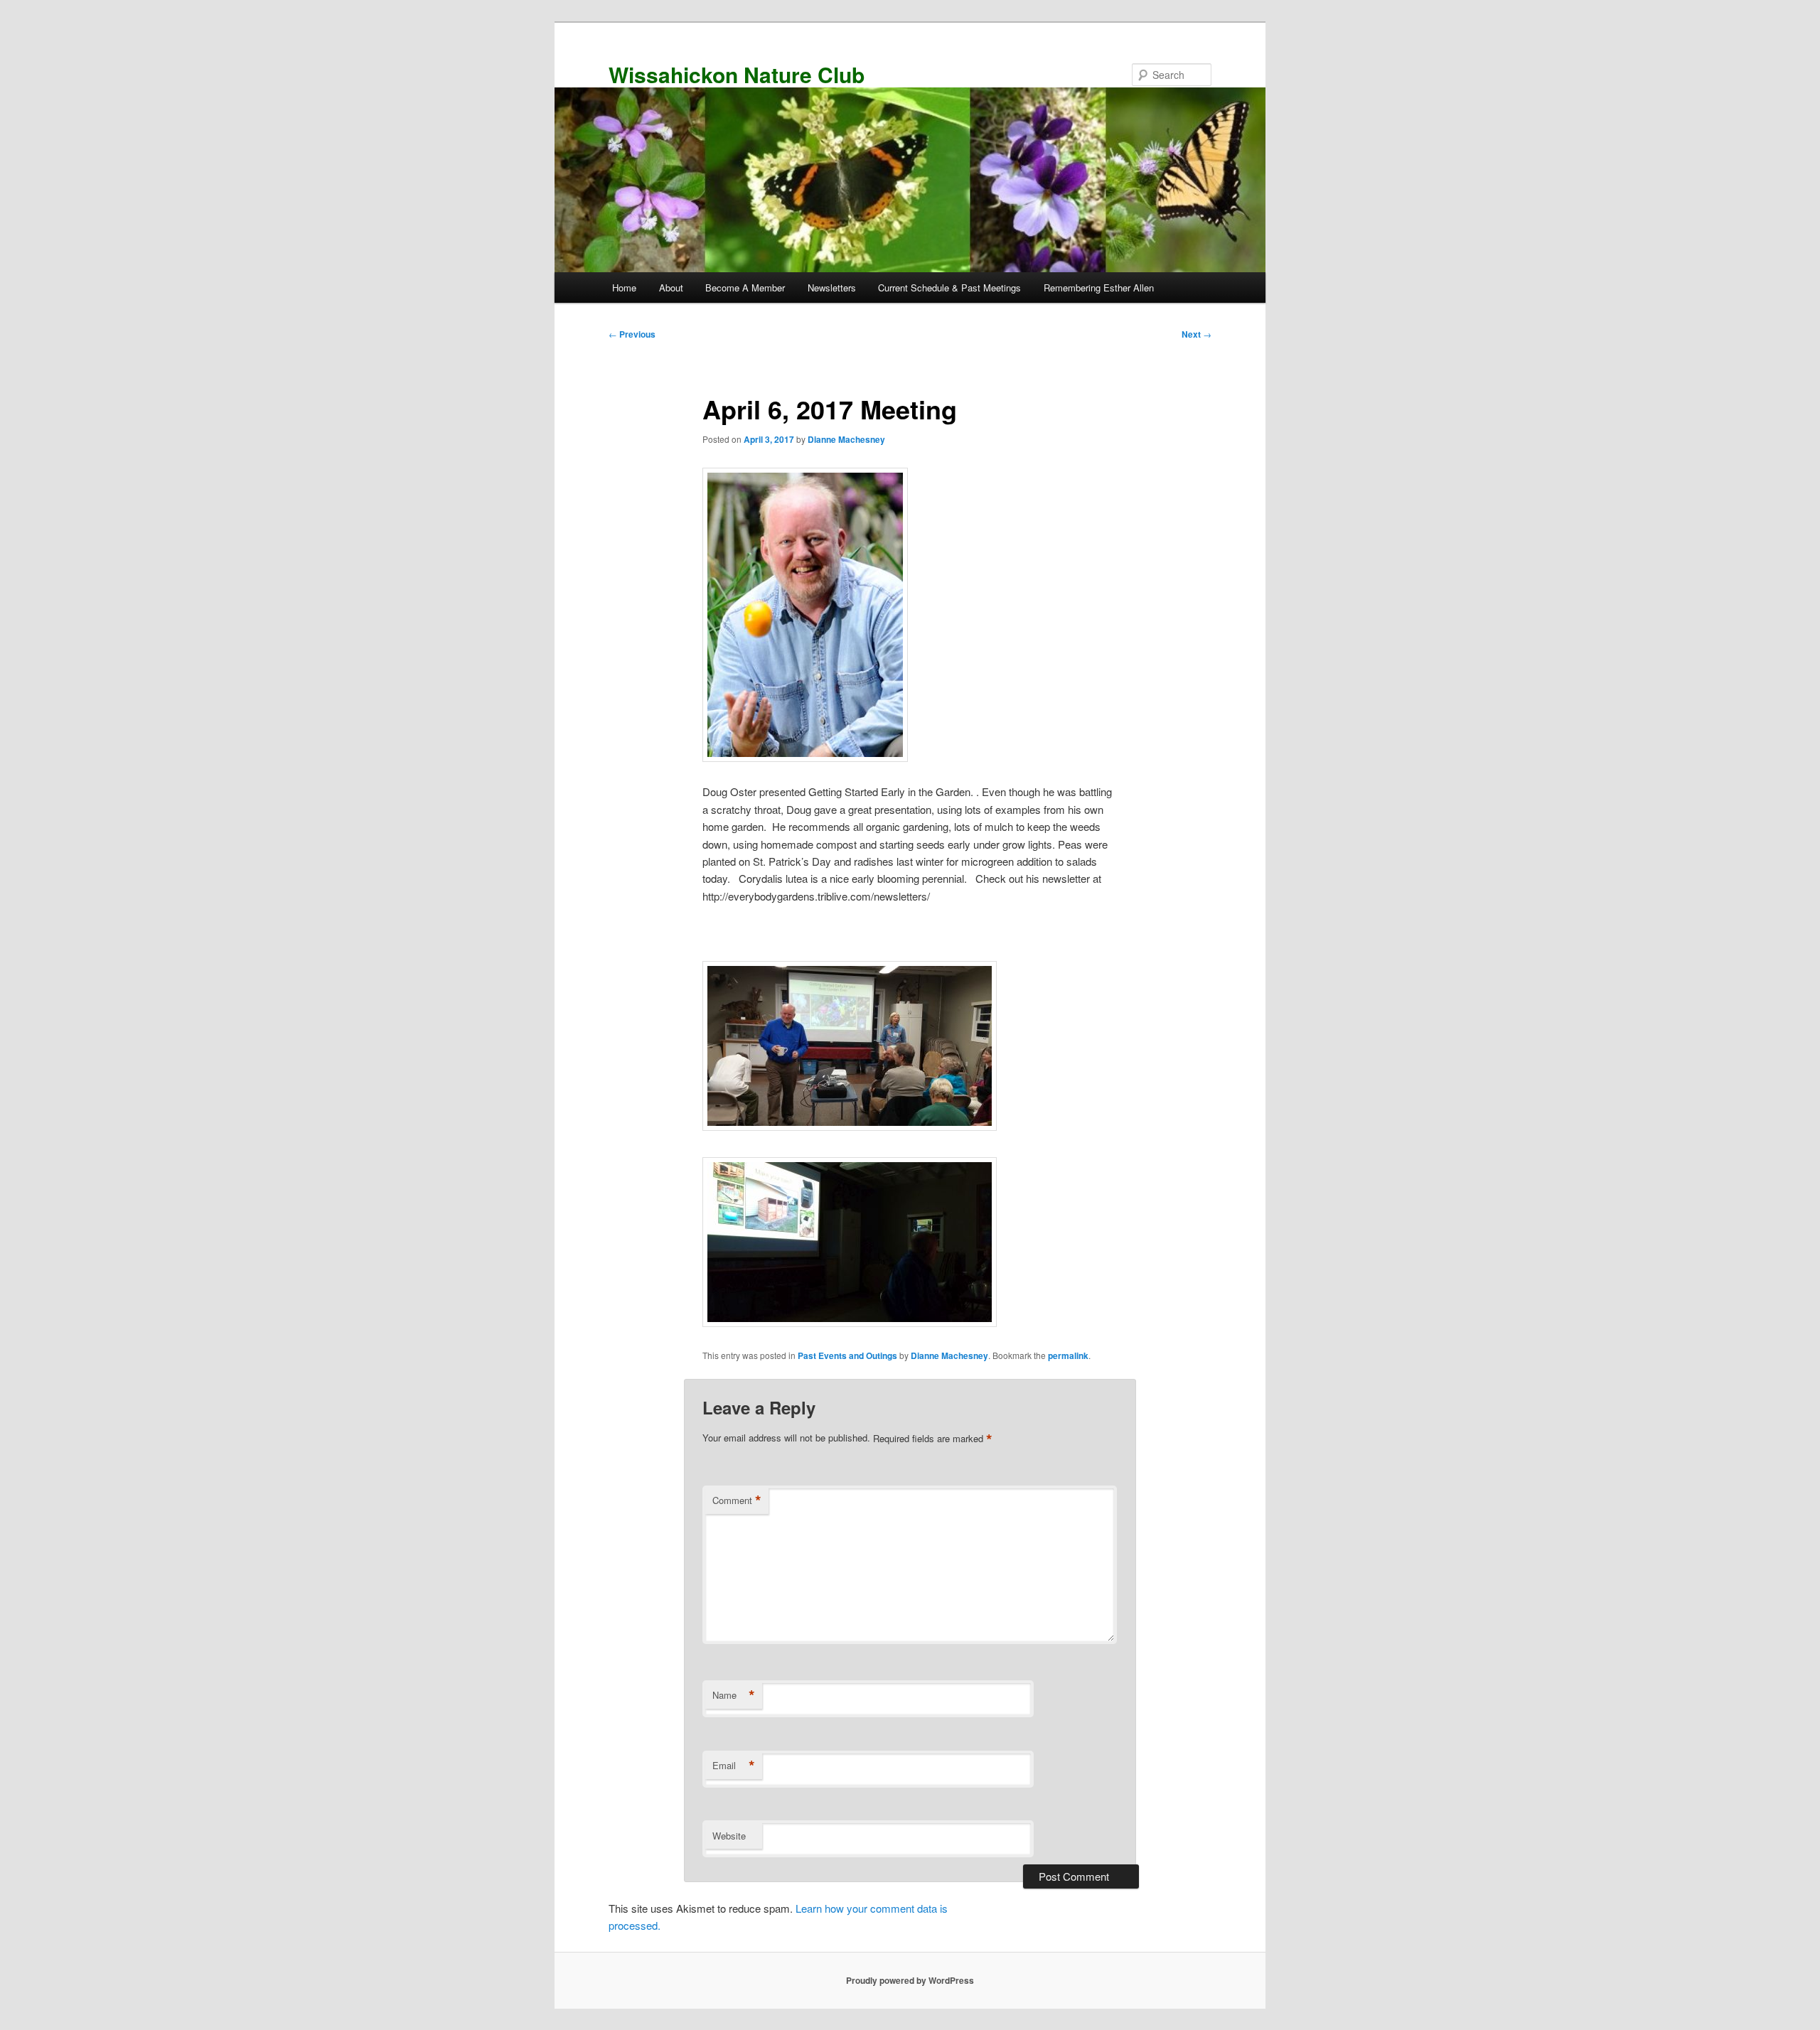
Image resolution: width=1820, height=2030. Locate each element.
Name (734, 1695)
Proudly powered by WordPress (910, 1980)
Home (624, 288)
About (671, 288)
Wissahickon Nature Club (737, 74)
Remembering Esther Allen (1099, 288)
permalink (1068, 1355)
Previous (632, 334)
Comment (737, 1500)
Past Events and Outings (847, 1355)
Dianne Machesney (846, 439)
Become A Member (745, 288)
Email (734, 1766)
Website (729, 1836)
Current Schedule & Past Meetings (949, 288)
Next (1197, 334)
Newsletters (832, 288)
